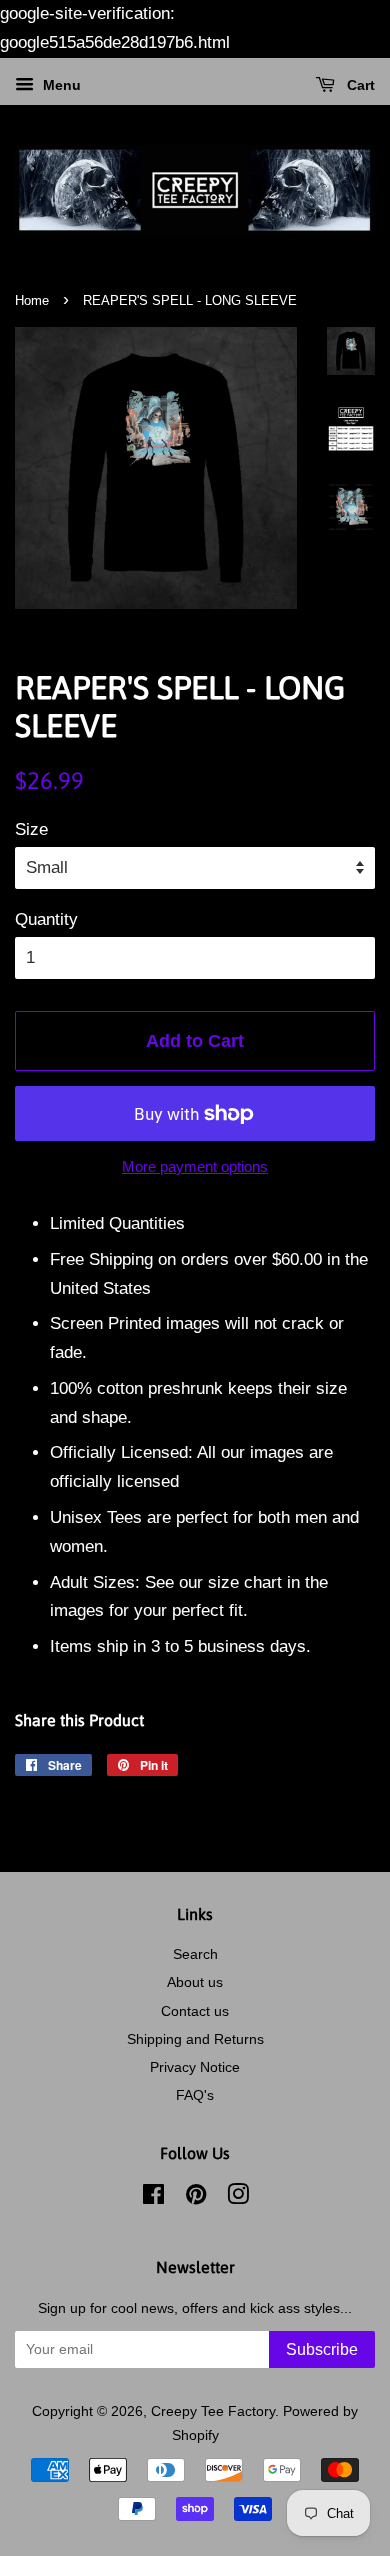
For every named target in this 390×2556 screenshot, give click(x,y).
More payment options (195, 1166)
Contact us (195, 2011)
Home (32, 300)
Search (195, 1954)
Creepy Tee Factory (213, 2411)
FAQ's (195, 2095)
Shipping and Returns (195, 2039)
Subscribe (322, 2349)
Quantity (46, 919)
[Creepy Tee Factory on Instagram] (238, 2198)
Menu (60, 85)
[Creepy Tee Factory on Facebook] (153, 2198)
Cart (359, 85)
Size (31, 829)
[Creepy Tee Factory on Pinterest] (196, 2198)
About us (195, 1982)
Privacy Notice (195, 2067)
